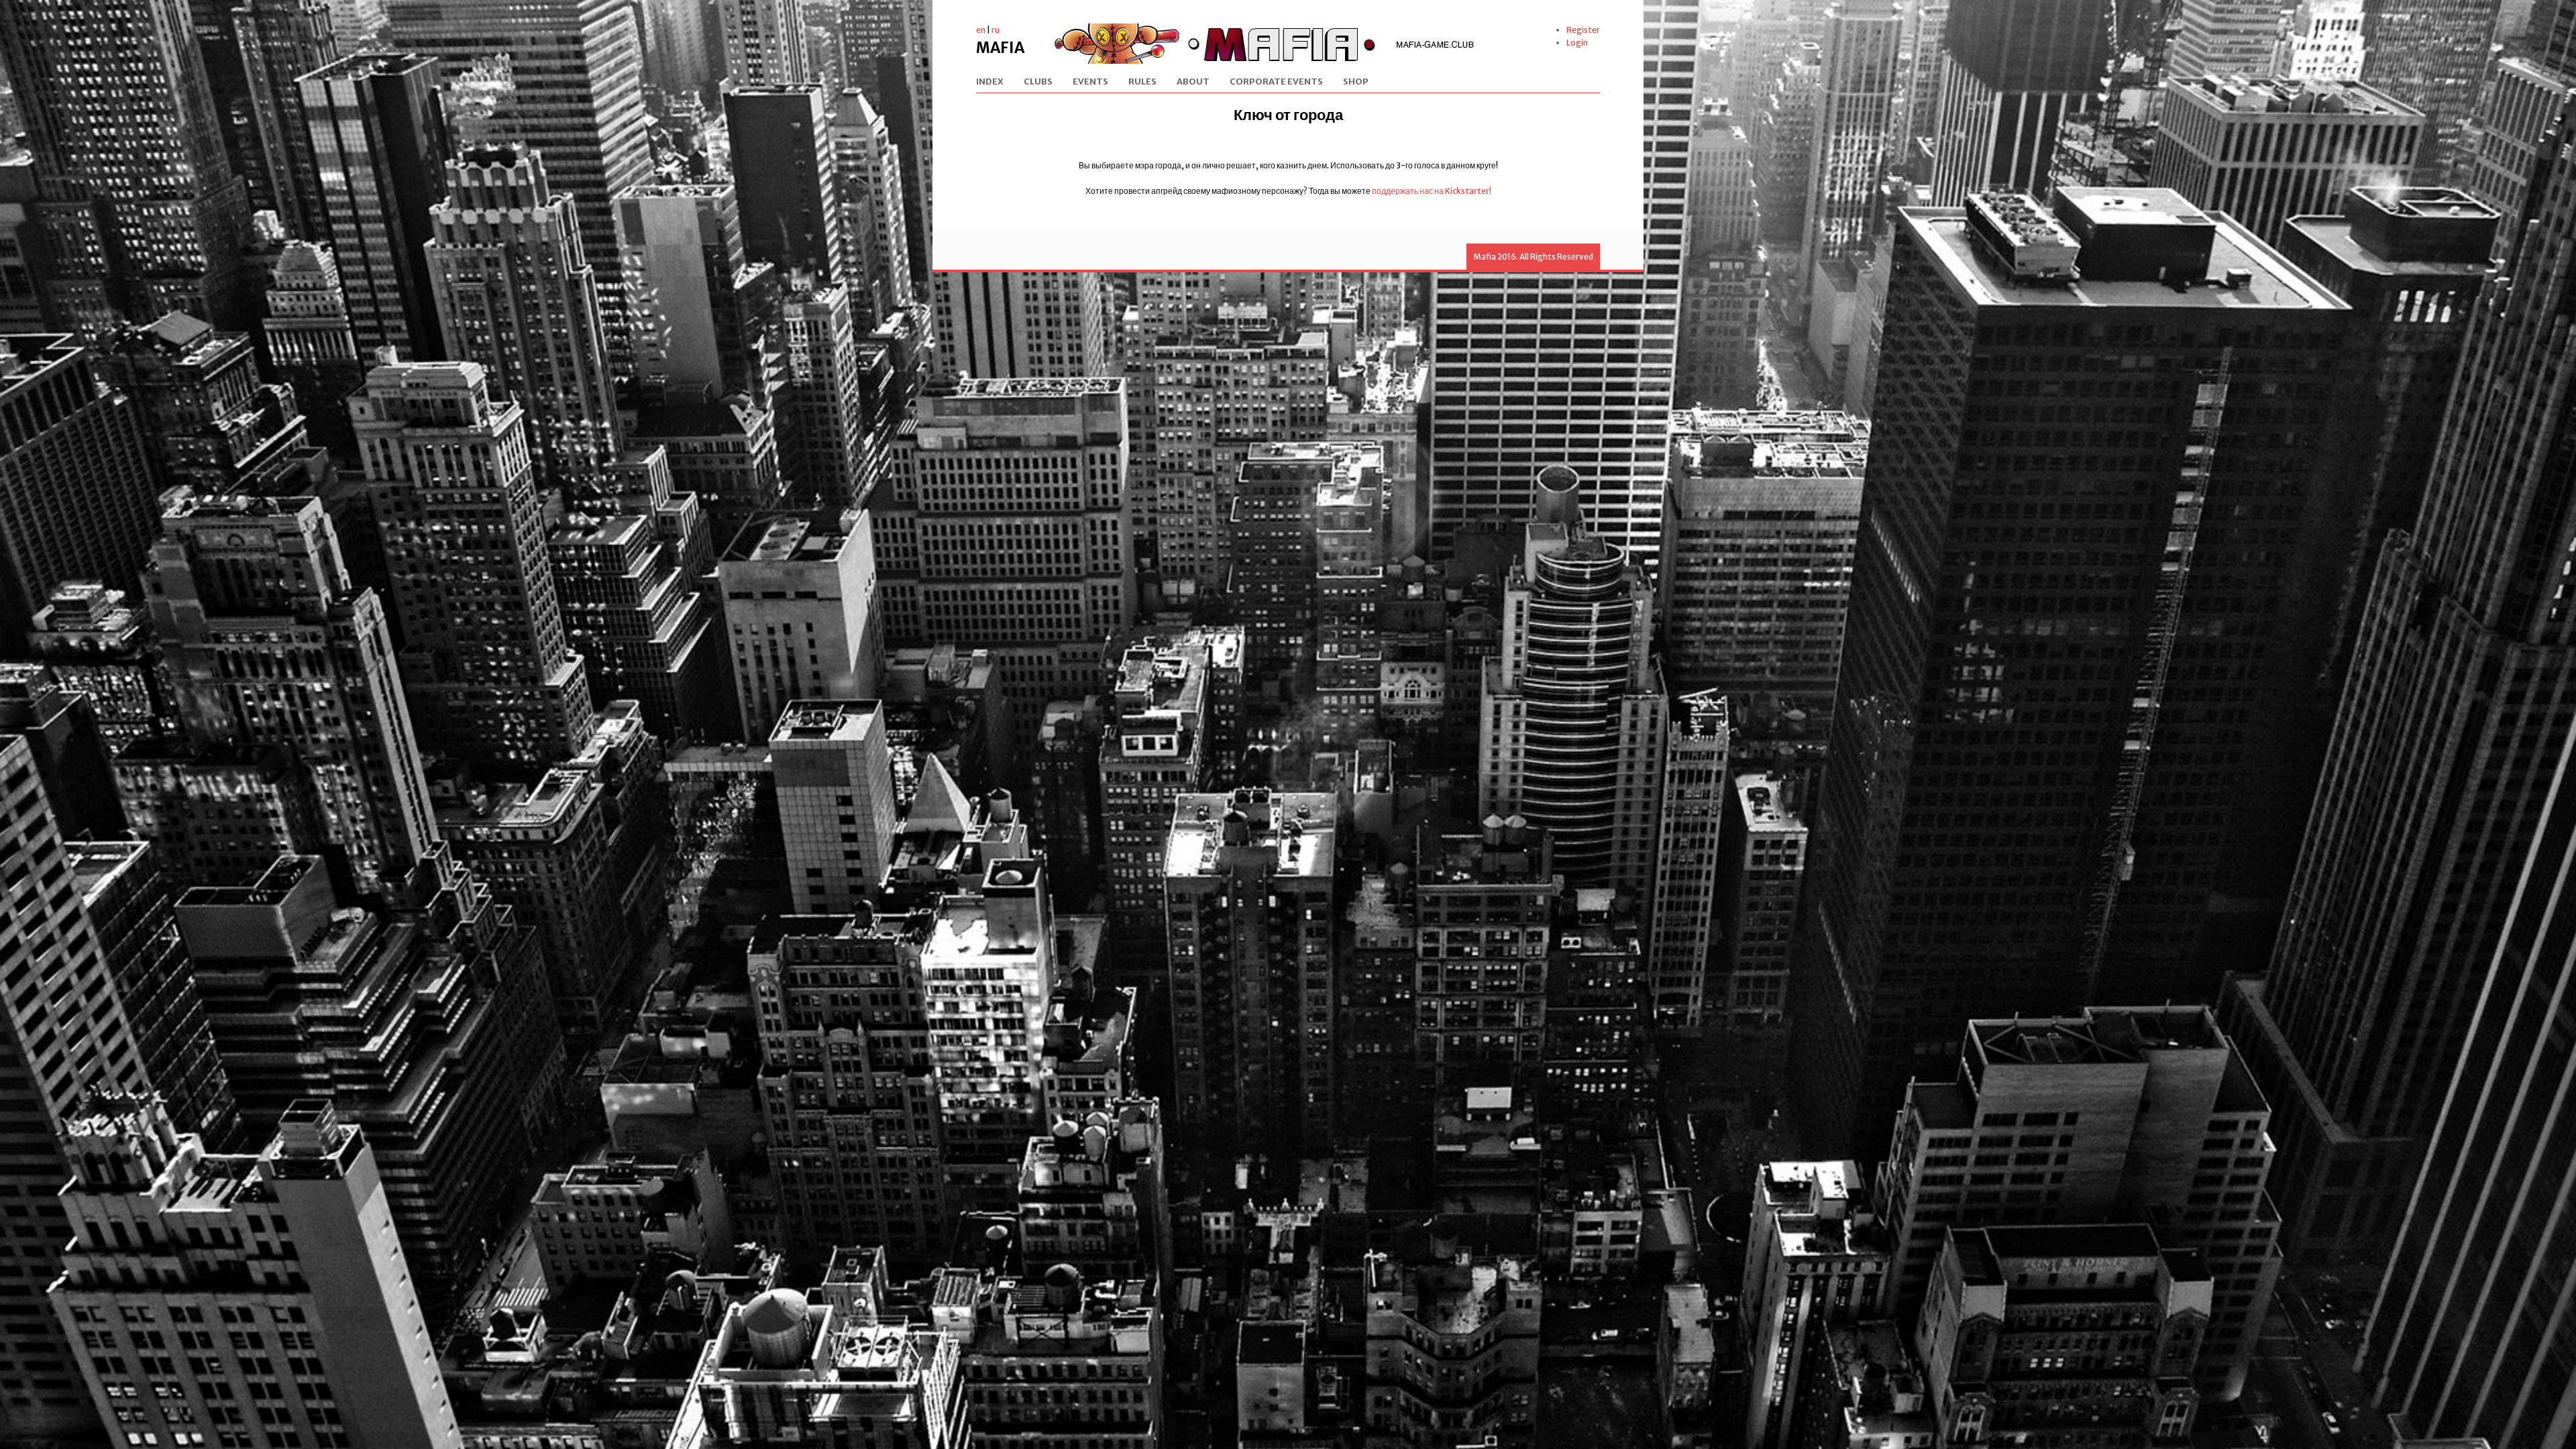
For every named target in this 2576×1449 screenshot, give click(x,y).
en (981, 30)
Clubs (1038, 82)
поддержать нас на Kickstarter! (1432, 191)
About (1193, 82)
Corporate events (1276, 82)
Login (1577, 43)
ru (996, 30)
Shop (1356, 82)
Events (1090, 82)
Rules (1142, 82)
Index (990, 82)
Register (1583, 30)
